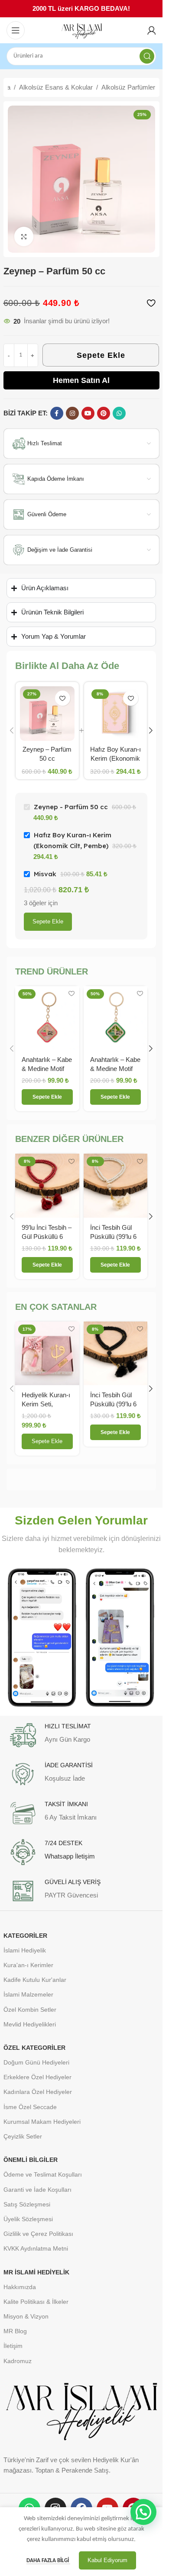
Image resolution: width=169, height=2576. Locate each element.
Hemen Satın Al (81, 380)
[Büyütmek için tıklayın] (24, 236)
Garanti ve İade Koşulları (37, 2190)
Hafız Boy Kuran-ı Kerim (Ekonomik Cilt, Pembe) (115, 758)
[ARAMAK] (147, 56)
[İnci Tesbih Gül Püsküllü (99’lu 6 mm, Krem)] (116, 1186)
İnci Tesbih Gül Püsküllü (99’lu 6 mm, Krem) (113, 1237)
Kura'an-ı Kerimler (28, 1965)
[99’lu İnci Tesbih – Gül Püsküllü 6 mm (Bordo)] (47, 1186)
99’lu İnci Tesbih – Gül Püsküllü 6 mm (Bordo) (47, 1237)
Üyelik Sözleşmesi (28, 2219)
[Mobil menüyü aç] (16, 30)
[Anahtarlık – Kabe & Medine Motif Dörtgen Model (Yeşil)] (116, 1018)
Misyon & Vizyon (26, 2316)
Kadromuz (18, 2361)
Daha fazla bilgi (48, 2561)
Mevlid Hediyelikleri (30, 2024)
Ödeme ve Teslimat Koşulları (43, 2174)
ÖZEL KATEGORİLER (34, 2048)
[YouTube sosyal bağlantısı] (88, 413)
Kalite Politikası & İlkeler (36, 2302)
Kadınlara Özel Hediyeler (38, 2092)
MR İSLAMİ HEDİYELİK (36, 2272)
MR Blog (15, 2331)
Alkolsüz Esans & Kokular (56, 87)
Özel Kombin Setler (30, 2010)
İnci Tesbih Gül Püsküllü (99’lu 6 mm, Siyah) (113, 1404)
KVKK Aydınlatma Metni (36, 2248)
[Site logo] (81, 31)
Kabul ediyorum (107, 2560)
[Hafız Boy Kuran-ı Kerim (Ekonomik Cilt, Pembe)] (116, 714)
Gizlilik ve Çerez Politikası (38, 2234)
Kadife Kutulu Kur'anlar (35, 1980)
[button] (12, 730)
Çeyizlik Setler (23, 2136)
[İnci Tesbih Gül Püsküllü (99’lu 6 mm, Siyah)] (116, 1354)
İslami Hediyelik (25, 1950)
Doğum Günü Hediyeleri (36, 2062)
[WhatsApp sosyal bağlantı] (119, 413)
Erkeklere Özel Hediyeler (37, 2077)
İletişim (13, 2346)
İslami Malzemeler (28, 1994)
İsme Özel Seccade (30, 2107)
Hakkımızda (20, 2287)
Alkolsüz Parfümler (128, 87)
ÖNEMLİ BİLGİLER (31, 2160)
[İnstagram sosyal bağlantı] (72, 413)
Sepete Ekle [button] (47, 1441)
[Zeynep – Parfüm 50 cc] (47, 714)
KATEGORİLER (25, 1936)
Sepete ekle (48, 921)
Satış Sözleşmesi (27, 2204)
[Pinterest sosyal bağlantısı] (104, 413)
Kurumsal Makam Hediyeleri (42, 2122)
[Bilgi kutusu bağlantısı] (81, 1735)
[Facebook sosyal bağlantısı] (57, 413)
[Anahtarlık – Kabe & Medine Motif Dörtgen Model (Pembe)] (47, 1018)
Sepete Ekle (101, 355)
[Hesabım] (152, 30)
